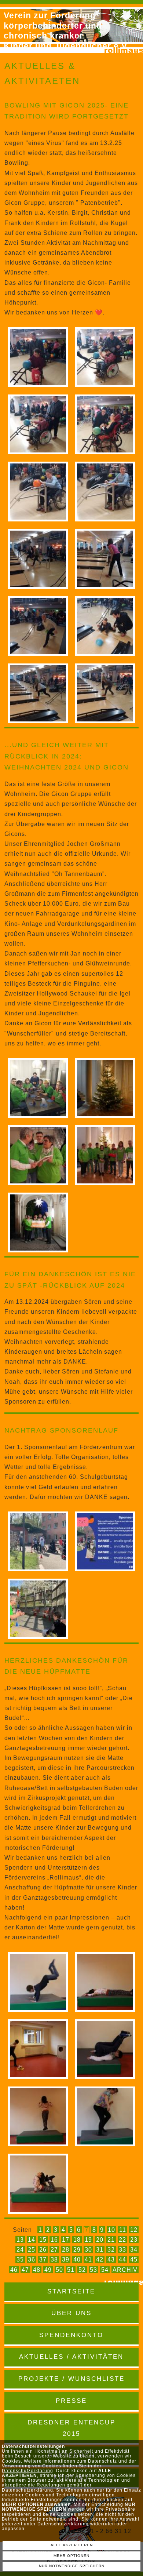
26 (43, 2250)
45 (134, 2260)
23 (134, 2240)
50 (59, 2270)
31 (100, 2250)
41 (88, 2260)
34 (134, 2250)
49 (48, 2270)
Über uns (71, 2313)
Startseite (71, 2291)
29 (77, 2250)
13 (20, 2240)
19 (88, 2240)
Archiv (125, 2270)
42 (100, 2260)
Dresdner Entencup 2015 (71, 2428)
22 (122, 2240)
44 (122, 2260)
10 (111, 2230)
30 (88, 2250)
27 (54, 2250)
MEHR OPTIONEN (71, 2556)
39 (66, 2260)
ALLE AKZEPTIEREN (72, 2545)
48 (37, 2270)
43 (111, 2260)
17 (66, 2240)
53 (93, 2270)
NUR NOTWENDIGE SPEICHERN (72, 2566)
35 (20, 2260)
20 (100, 2240)
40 (77, 2260)
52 (82, 2270)
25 (32, 2250)
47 (25, 2270)
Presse (71, 2401)
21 (111, 2240)
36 (32, 2260)
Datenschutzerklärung (27, 2471)
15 (43, 2240)
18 (77, 2240)
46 (14, 2270)
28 (66, 2250)
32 (111, 2250)
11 (123, 2230)
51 (71, 2270)
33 (122, 2250)
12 (134, 2230)
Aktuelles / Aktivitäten (71, 2357)
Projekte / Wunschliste (71, 2379)
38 (54, 2260)
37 (43, 2260)
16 (54, 2240)
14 (32, 2240)
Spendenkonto (71, 2335)
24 (20, 2250)
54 (105, 2270)
